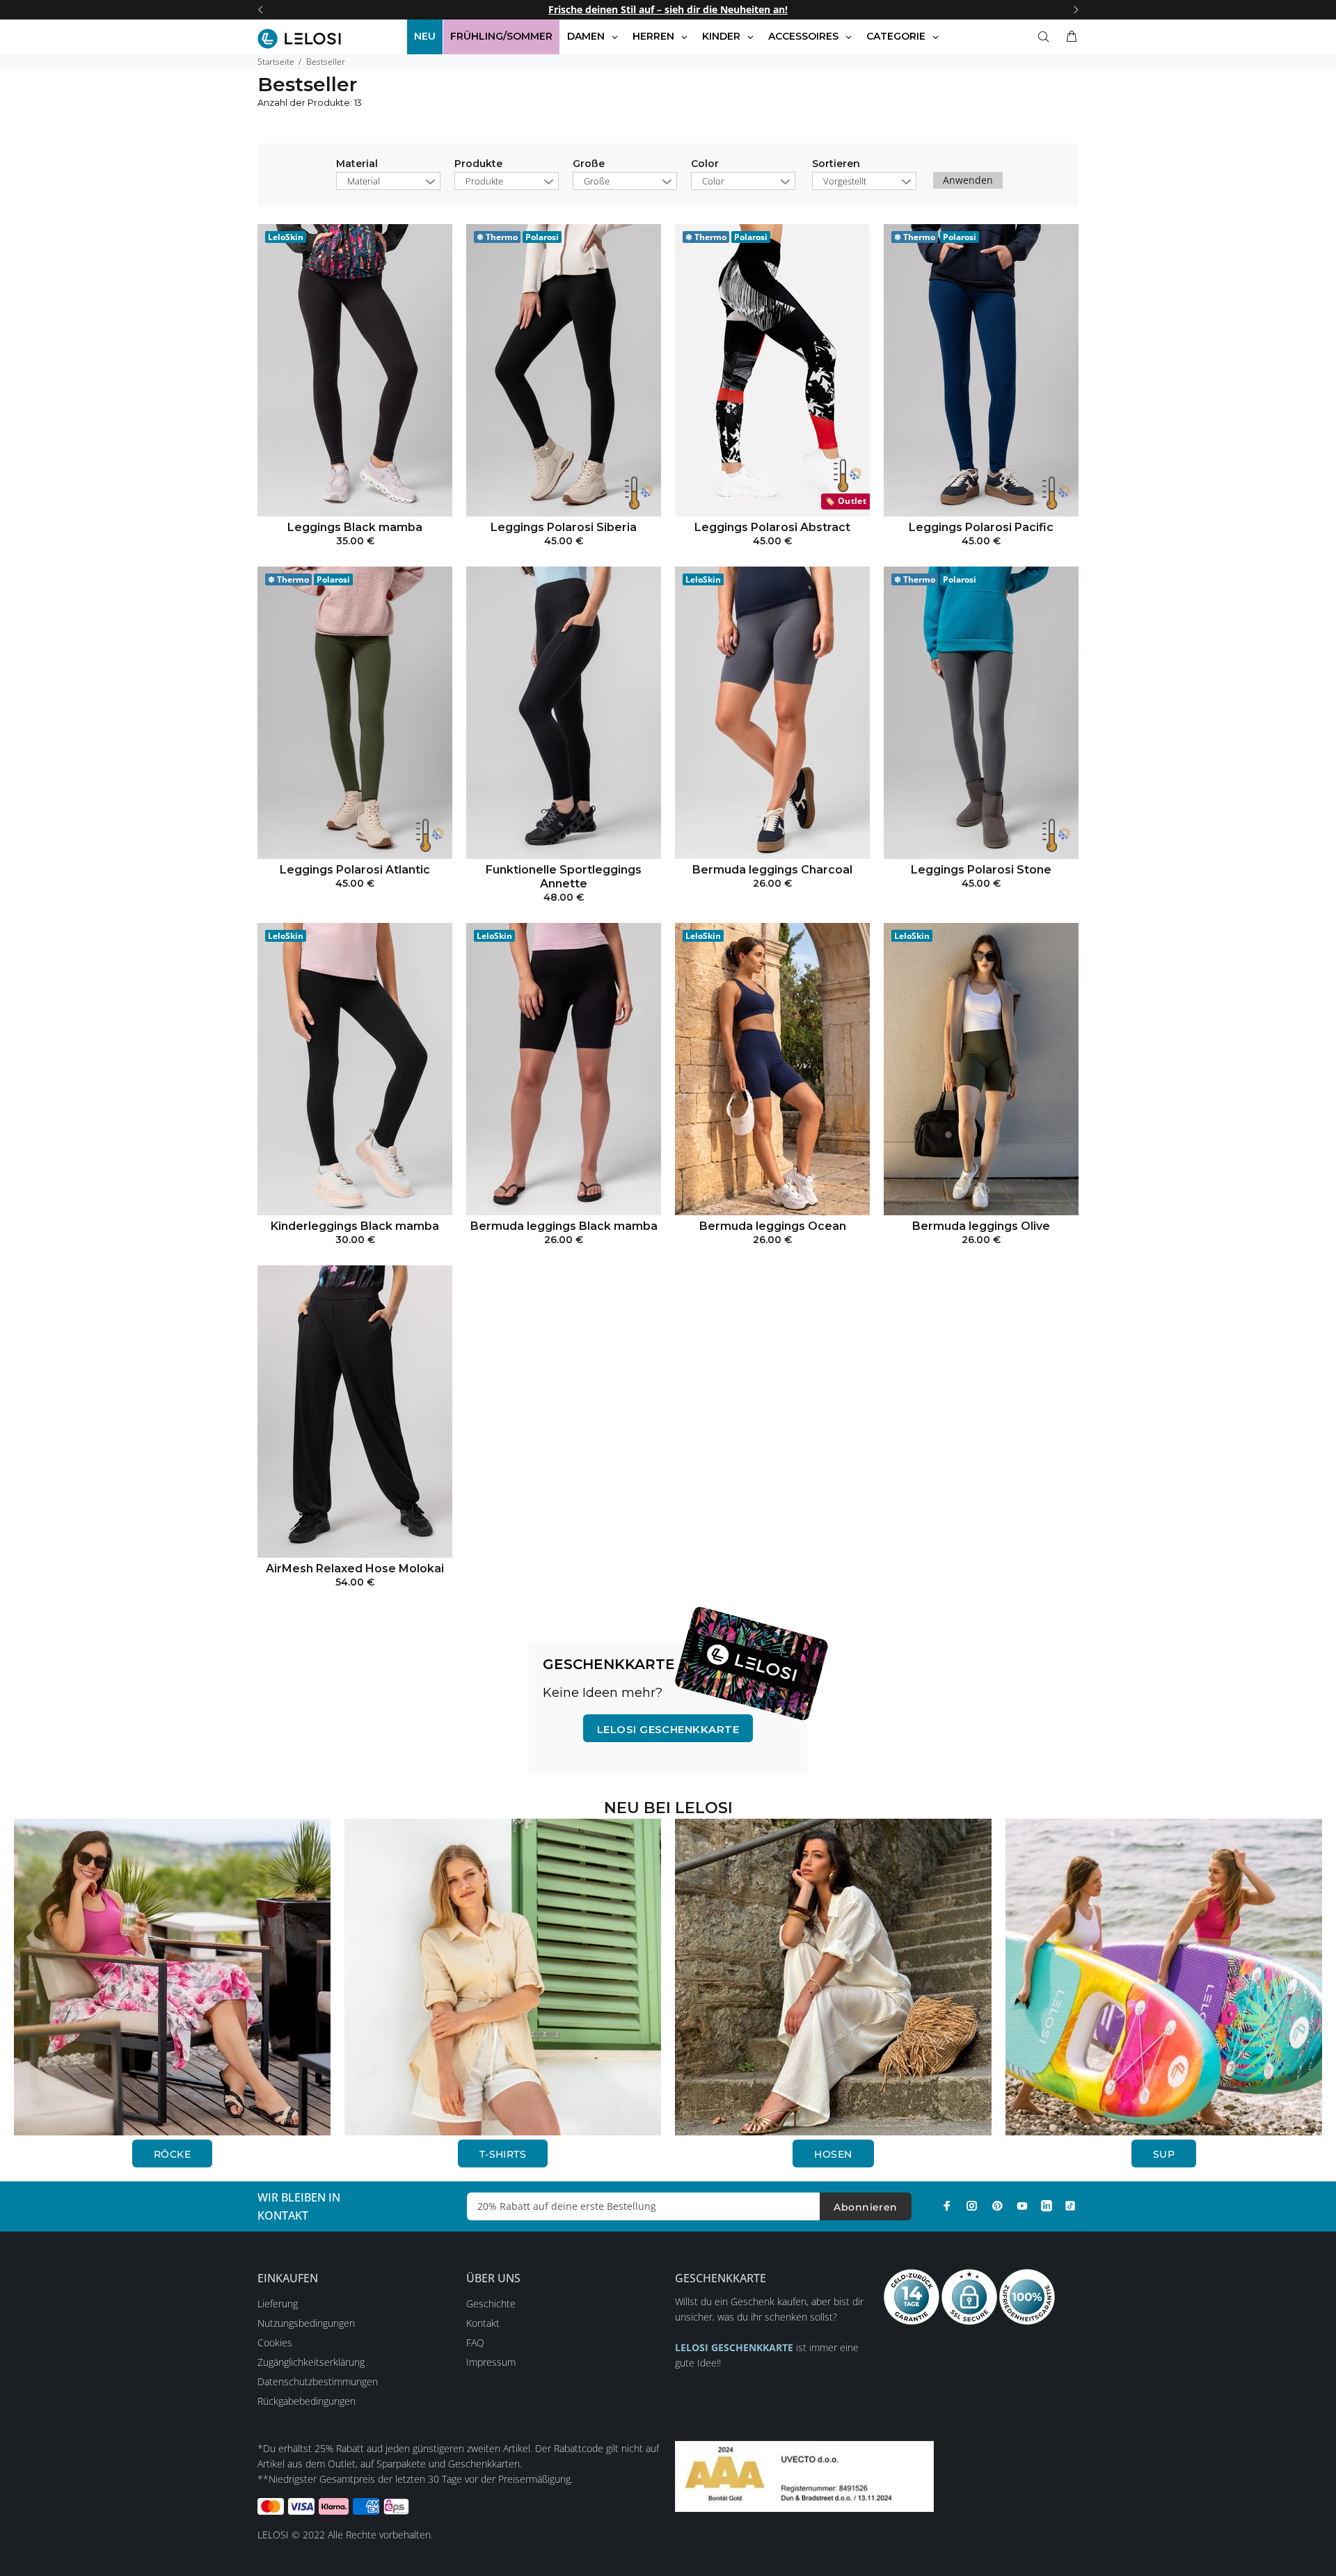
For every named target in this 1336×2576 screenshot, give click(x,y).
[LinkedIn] (1047, 2206)
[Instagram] (972, 2206)
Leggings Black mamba (355, 527)
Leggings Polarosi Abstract (772, 527)
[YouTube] (1022, 2206)
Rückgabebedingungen (307, 2401)
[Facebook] (947, 2206)
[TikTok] (1070, 2206)
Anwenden (968, 180)
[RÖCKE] (172, 1976)
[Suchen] (1047, 37)
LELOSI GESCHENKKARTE (668, 1729)
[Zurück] (260, 10)
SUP (1164, 2154)
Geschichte (491, 2304)
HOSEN (833, 2154)
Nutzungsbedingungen (306, 2323)
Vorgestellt (845, 181)
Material (357, 164)
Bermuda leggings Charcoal (772, 870)
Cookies (275, 2342)
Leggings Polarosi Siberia (564, 527)
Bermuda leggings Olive (981, 1226)
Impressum (491, 2362)
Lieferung (278, 2304)
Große (589, 164)
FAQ (475, 2342)
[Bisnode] (804, 2475)
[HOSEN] (833, 1976)
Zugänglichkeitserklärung (311, 2362)
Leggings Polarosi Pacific (981, 527)
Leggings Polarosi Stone (981, 870)
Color (705, 164)
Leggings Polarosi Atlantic (355, 870)
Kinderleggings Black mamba (355, 1226)
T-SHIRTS (503, 2154)
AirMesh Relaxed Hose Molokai (355, 1568)
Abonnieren (865, 2207)
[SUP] (1164, 1976)
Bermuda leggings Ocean (773, 1226)
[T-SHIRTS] (503, 1976)
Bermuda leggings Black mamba (564, 1226)
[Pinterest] (997, 2206)
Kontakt (483, 2323)
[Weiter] (1076, 10)
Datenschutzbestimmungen (318, 2381)
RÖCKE (172, 2154)
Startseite (276, 62)
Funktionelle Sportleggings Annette (564, 877)
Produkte (478, 164)
